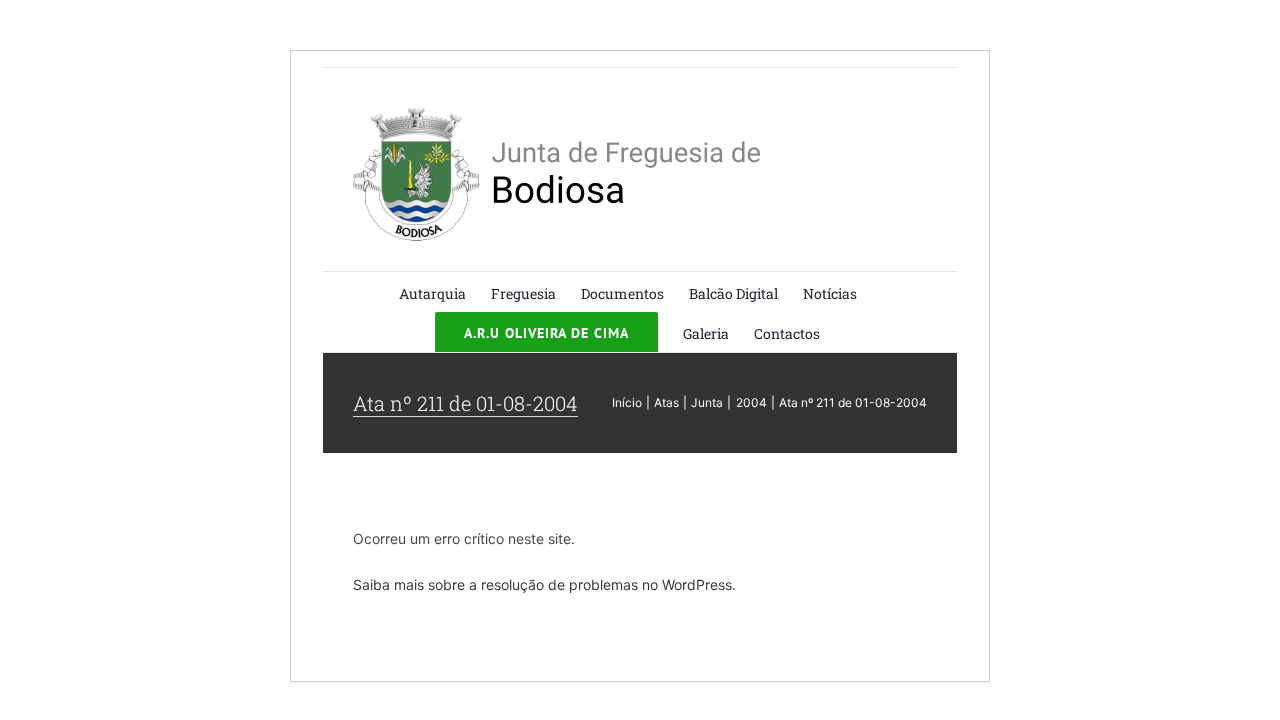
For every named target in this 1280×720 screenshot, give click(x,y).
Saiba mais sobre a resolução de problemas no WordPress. (544, 584)
